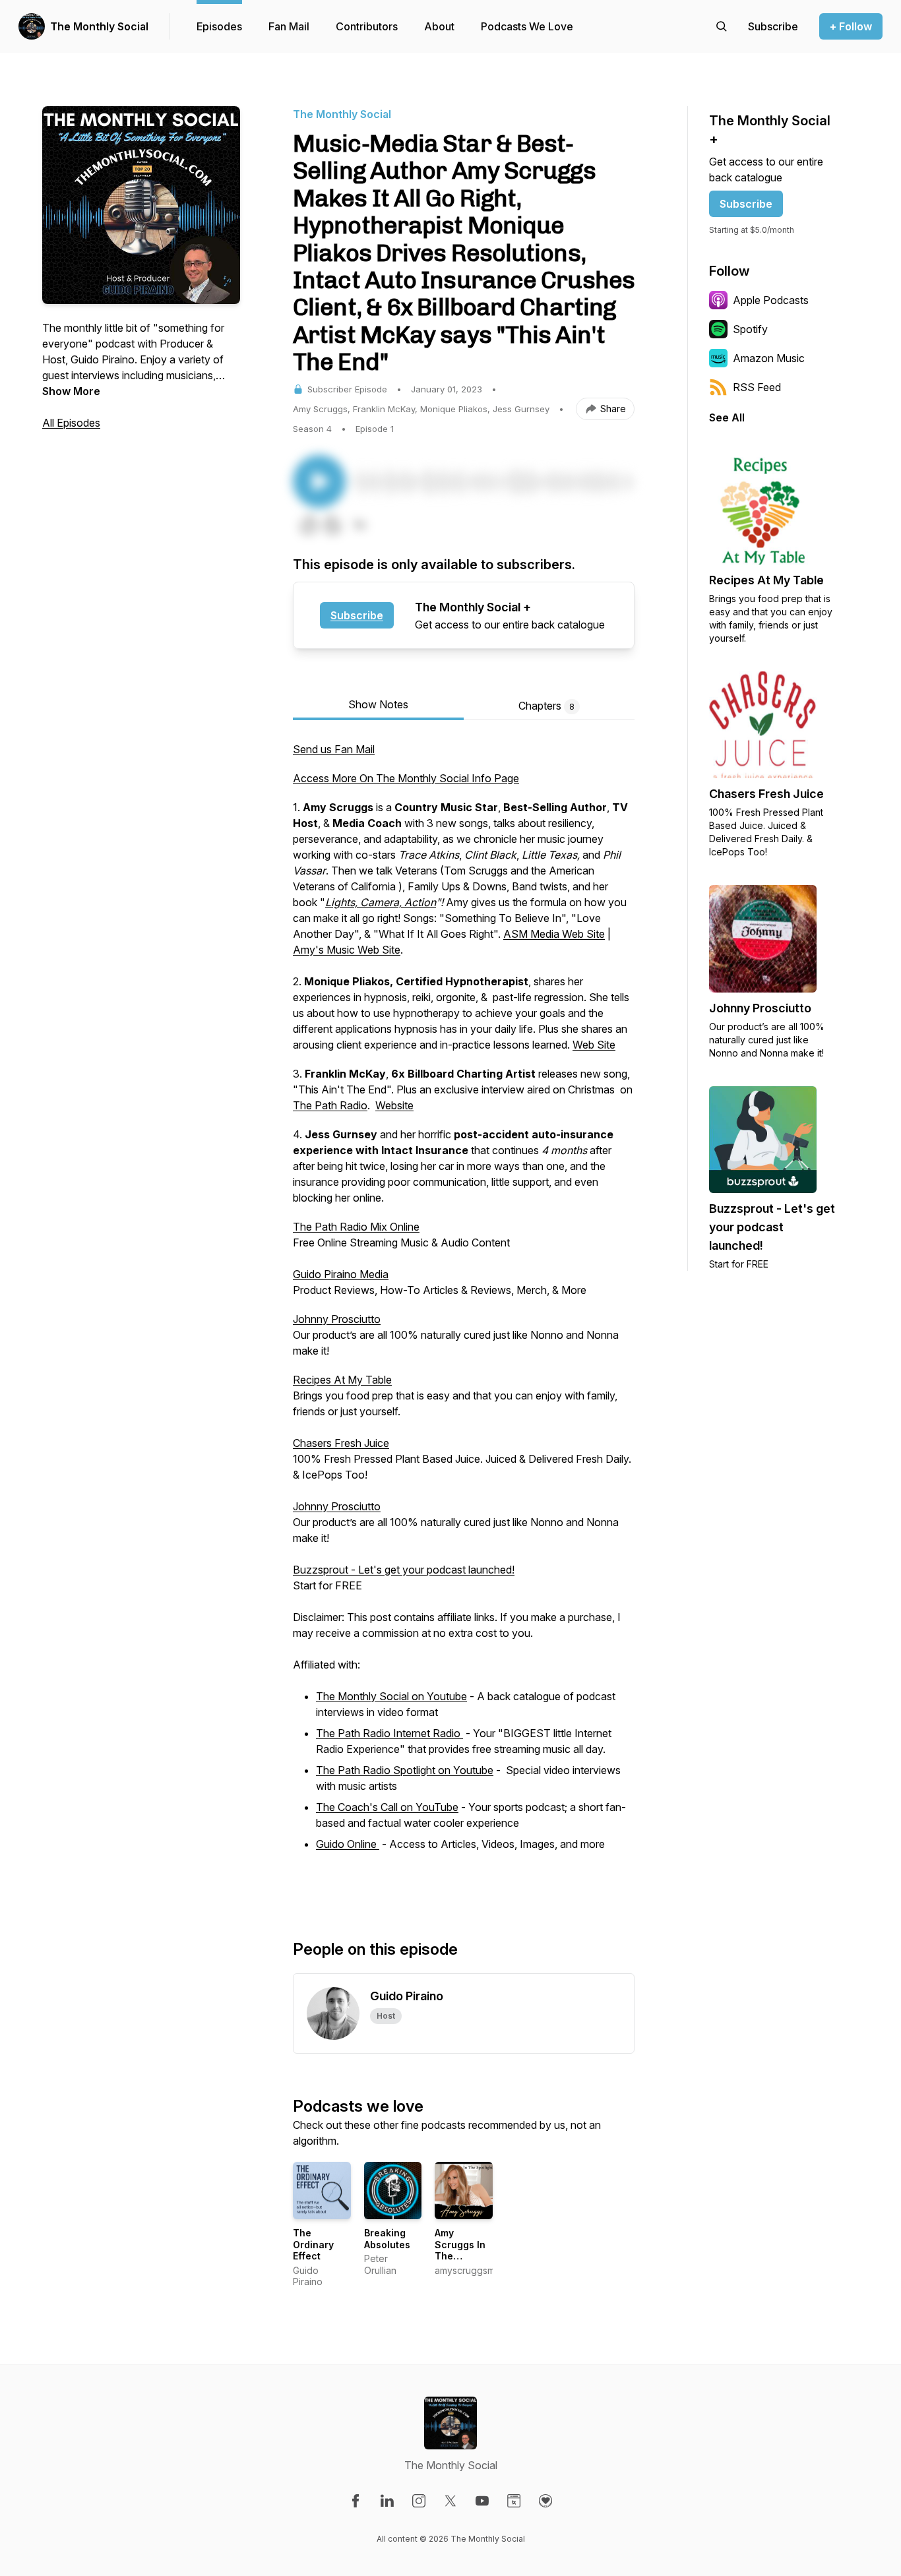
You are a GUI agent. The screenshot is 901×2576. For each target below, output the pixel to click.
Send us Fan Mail (334, 749)
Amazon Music (769, 358)
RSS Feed (757, 387)
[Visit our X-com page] (450, 2501)
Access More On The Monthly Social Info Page (406, 778)
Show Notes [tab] (378, 704)
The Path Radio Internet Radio (389, 1733)
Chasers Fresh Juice (341, 1443)
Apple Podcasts (771, 300)
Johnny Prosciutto (337, 1319)
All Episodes (71, 423)
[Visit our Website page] (514, 2501)
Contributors (367, 26)
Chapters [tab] (546, 706)
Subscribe (357, 615)
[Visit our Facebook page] (356, 2501)
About (439, 26)
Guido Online (348, 1844)
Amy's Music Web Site (347, 950)
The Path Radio (330, 1105)
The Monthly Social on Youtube (391, 1696)
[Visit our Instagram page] (419, 2501)
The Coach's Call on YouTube (387, 1807)
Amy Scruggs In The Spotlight (460, 2250)
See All (727, 417)
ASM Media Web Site (554, 934)
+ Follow (851, 26)
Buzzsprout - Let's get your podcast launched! (404, 1570)
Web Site (594, 1045)
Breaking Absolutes (387, 2239)
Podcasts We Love (527, 26)
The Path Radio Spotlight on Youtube (405, 1770)
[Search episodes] (722, 26)
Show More (71, 391)
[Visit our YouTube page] (482, 2501)
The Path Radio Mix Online (356, 1227)
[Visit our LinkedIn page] (387, 2501)
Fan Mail (289, 26)
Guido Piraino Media (341, 1274)
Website (394, 1105)
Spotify (750, 329)
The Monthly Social (99, 26)
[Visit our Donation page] (545, 2501)
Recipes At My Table (342, 1380)
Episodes (219, 26)
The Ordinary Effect (313, 2244)
